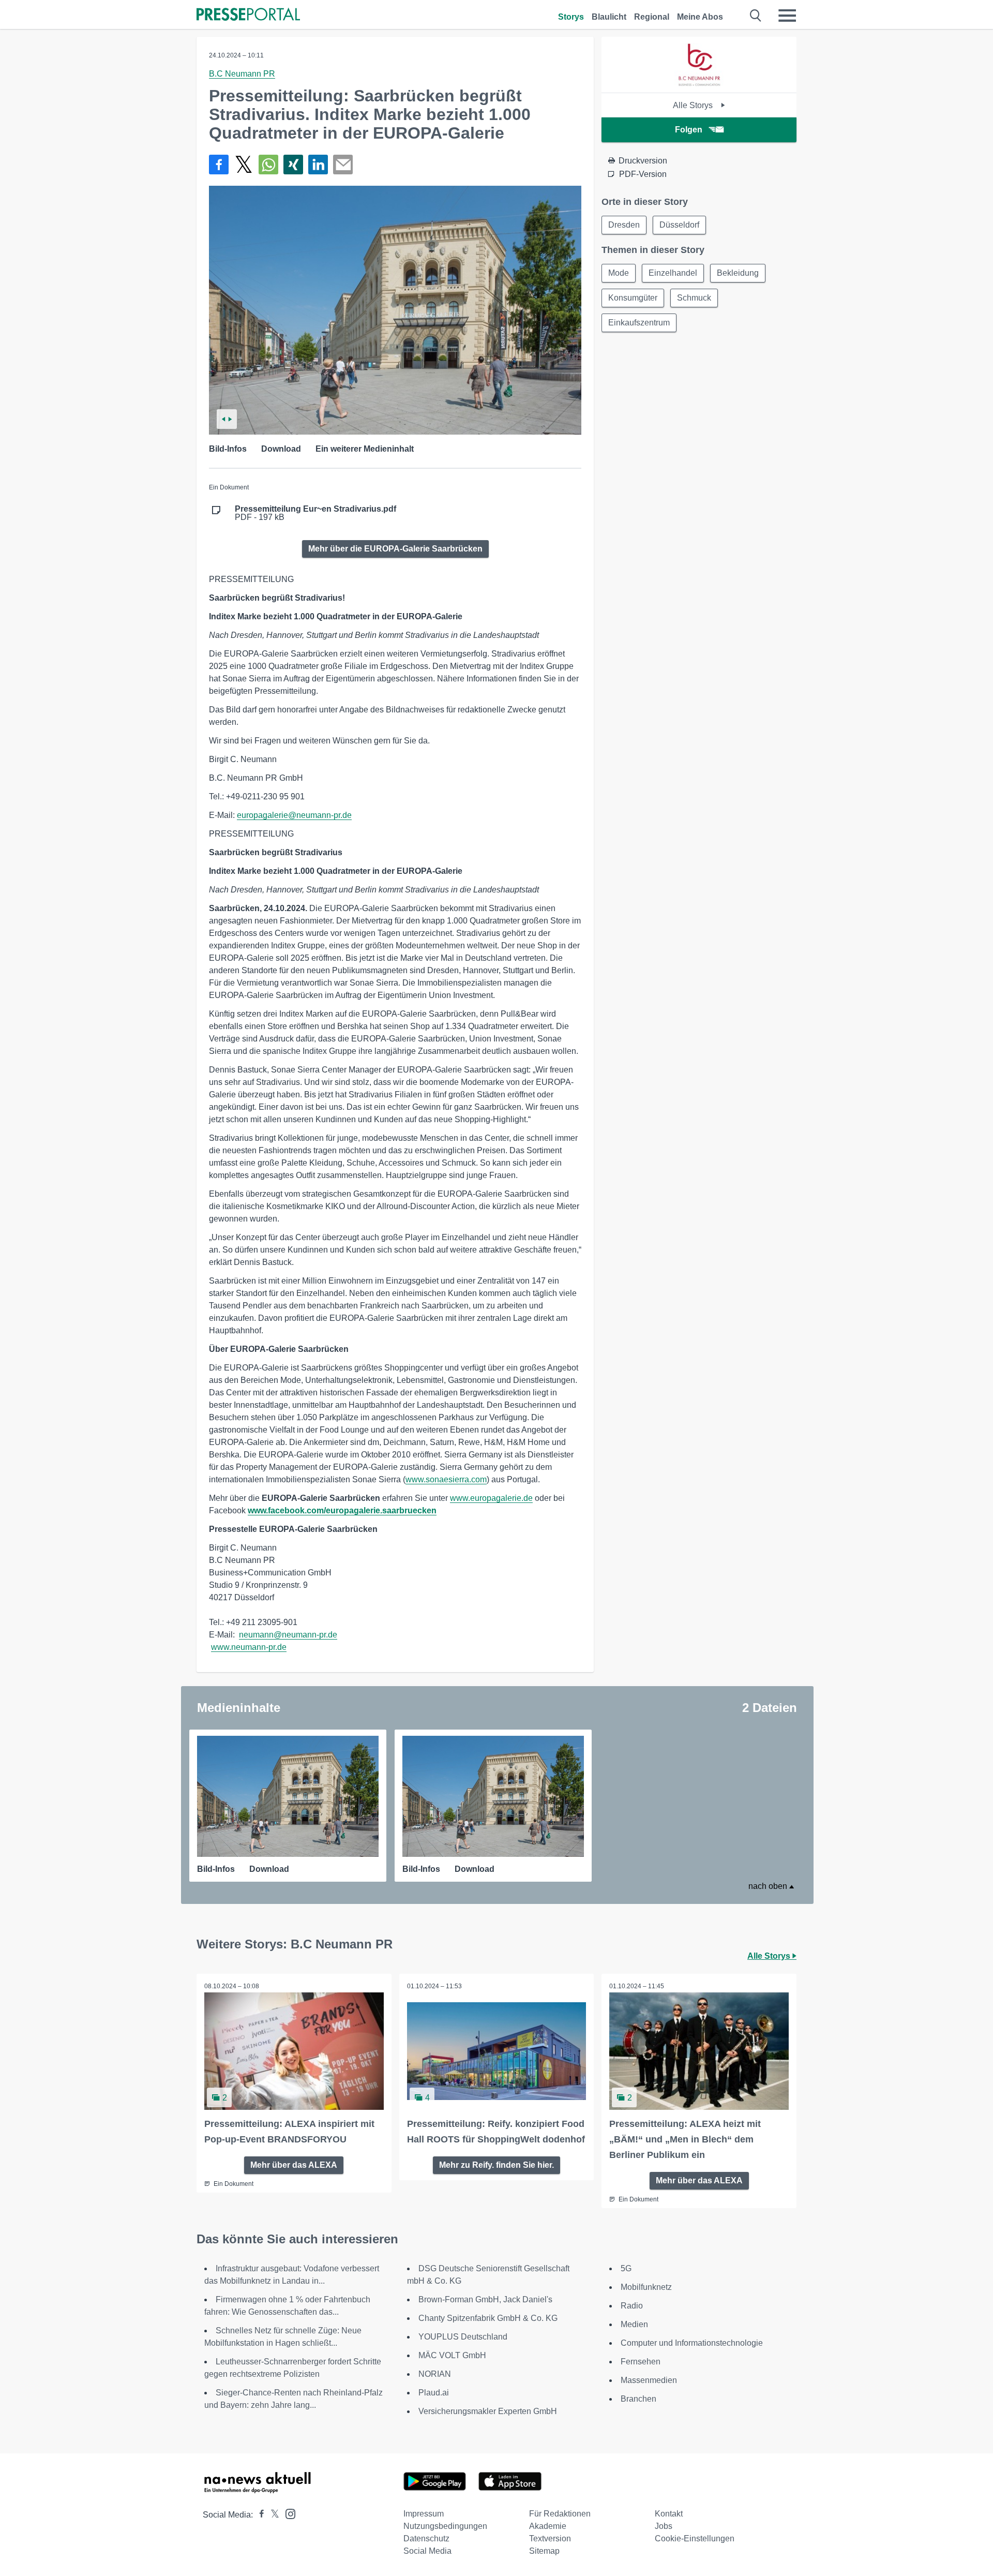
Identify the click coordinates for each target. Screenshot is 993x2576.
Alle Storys (694, 105)
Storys (571, 17)
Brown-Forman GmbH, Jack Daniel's (485, 2299)
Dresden (624, 225)
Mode (619, 273)
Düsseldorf (679, 225)
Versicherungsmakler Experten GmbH (488, 2411)
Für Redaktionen (560, 2514)
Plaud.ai (434, 2393)
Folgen (689, 130)
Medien (634, 2324)
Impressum (424, 2514)
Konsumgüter (633, 298)
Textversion (550, 2538)
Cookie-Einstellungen (695, 2538)
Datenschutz (426, 2538)
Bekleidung (738, 273)
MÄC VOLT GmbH (452, 2355)
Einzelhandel (673, 273)
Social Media (427, 2551)
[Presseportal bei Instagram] (287, 2513)
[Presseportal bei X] (272, 2515)
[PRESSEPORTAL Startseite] (248, 15)
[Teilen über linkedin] (318, 165)
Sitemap (544, 2551)
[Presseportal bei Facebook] (259, 2515)
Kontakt (669, 2514)
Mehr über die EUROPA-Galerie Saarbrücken (395, 549)
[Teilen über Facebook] (219, 165)
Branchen (638, 2399)
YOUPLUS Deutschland (463, 2337)
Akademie (548, 2526)
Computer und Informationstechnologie (692, 2343)
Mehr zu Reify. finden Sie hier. (496, 2165)
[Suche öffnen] (756, 16)
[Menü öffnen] (787, 16)
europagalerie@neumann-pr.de (294, 815)
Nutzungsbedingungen (445, 2526)
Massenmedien (649, 2380)
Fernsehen (641, 2362)
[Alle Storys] (699, 84)
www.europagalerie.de (491, 1498)
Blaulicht (609, 17)
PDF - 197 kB (315, 513)
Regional (652, 17)
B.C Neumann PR (242, 74)
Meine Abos (700, 17)
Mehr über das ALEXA (294, 2165)
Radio (632, 2306)
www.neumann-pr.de (249, 1647)
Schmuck (694, 298)
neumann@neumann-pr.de (288, 1635)
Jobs (664, 2526)
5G (626, 2268)
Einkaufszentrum (639, 323)
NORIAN (435, 2374)
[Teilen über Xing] (293, 165)
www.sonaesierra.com (446, 1479)
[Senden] (343, 165)
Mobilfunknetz (646, 2287)
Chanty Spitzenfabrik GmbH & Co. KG (488, 2318)
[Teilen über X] (244, 165)
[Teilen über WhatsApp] (268, 165)
